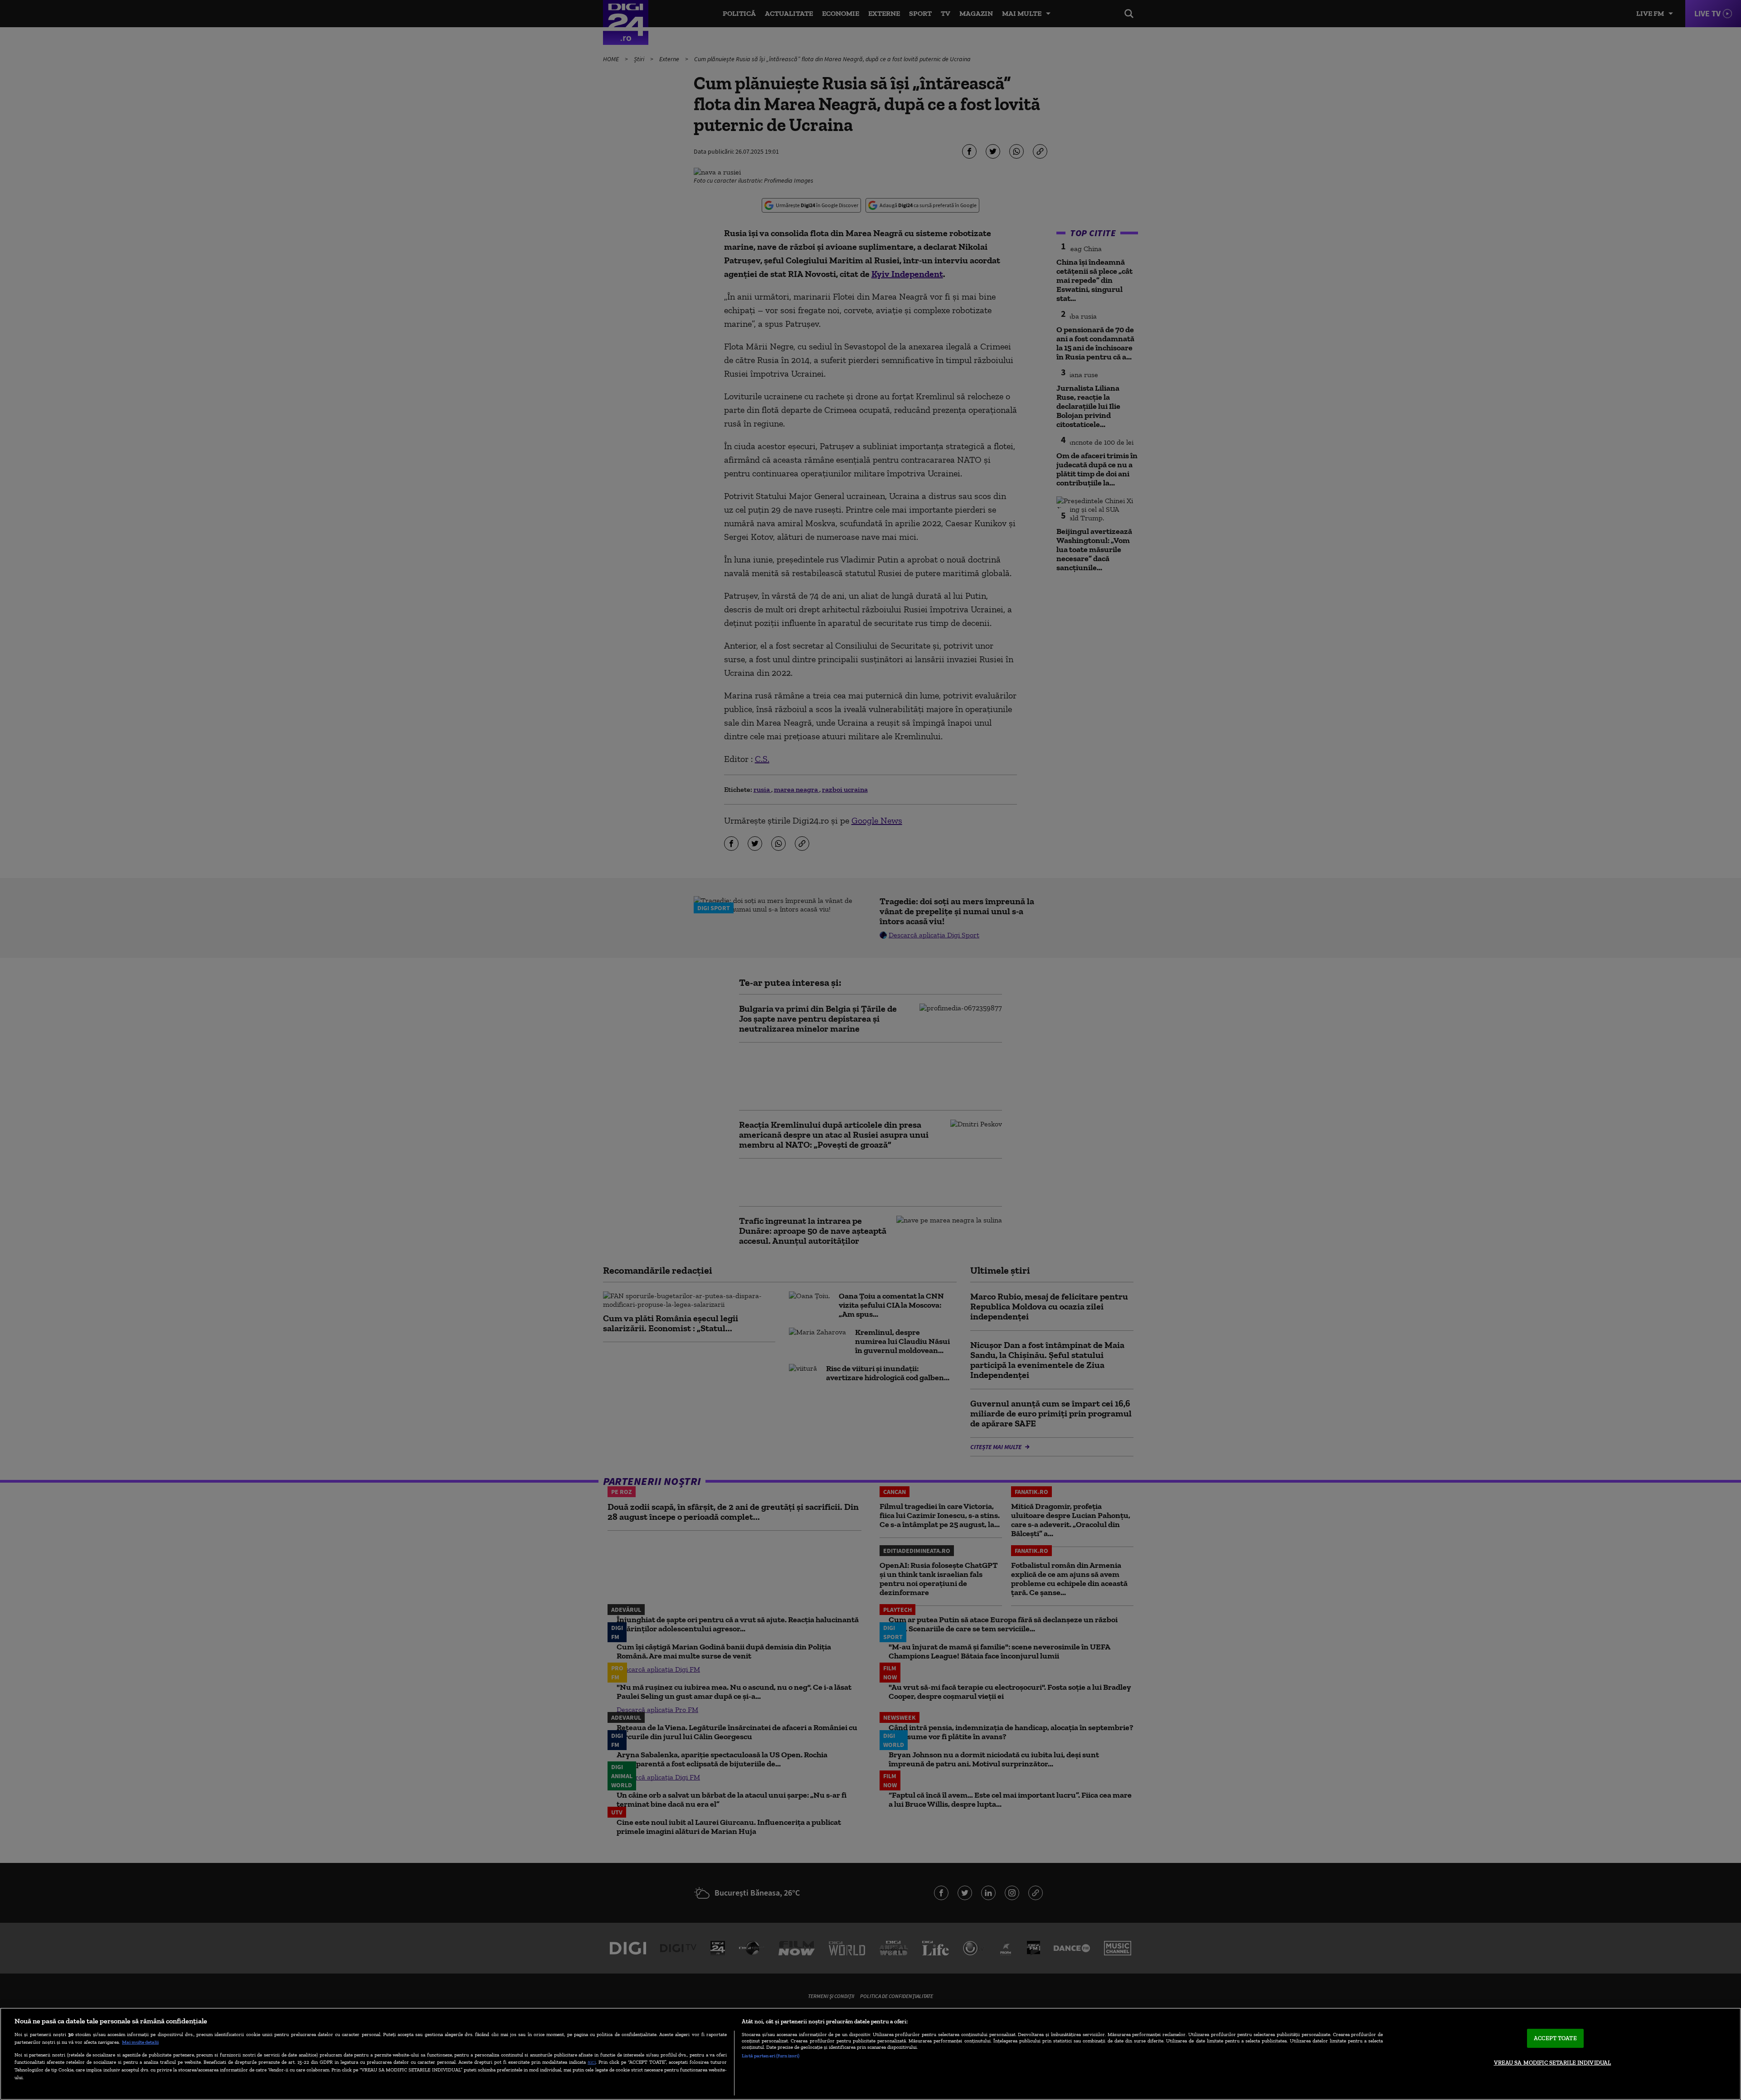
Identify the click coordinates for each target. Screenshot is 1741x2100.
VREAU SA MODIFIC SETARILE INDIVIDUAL (1553, 2063)
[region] (870, 2054)
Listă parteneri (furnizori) (771, 2056)
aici (592, 2062)
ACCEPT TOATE (1555, 2038)
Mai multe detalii (140, 2042)
